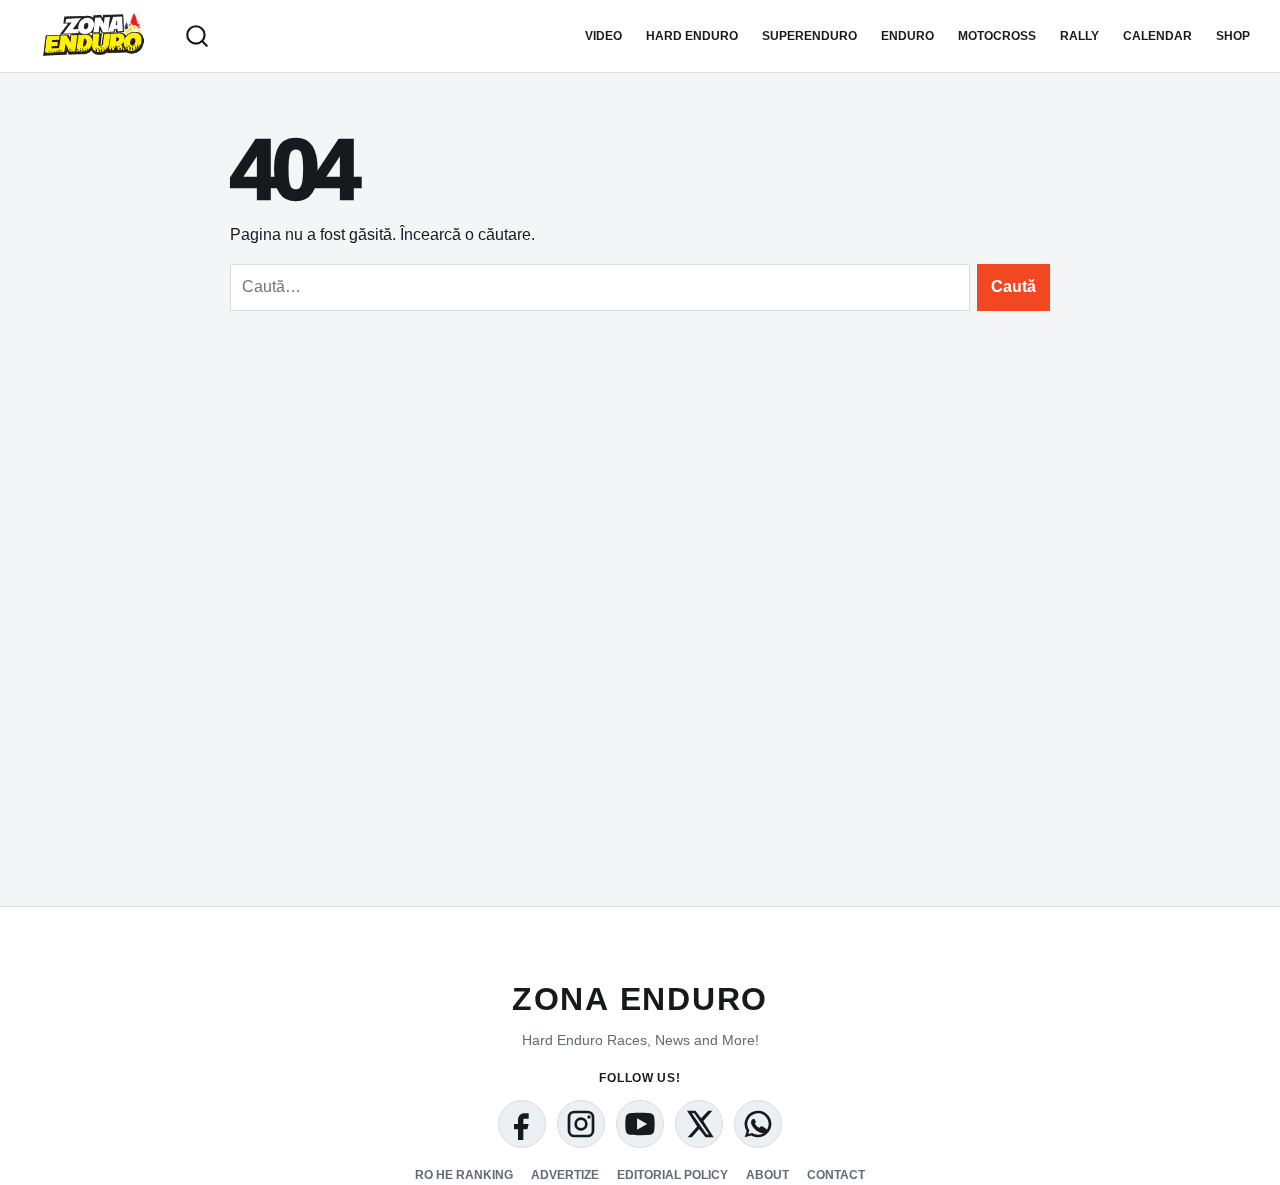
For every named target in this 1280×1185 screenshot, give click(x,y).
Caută (1013, 286)
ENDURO (907, 36)
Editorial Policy (672, 1175)
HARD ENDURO (692, 36)
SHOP (1233, 36)
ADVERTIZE (565, 1175)
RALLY (1079, 36)
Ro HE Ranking (464, 1175)
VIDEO (603, 36)
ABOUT (767, 1175)
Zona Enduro (640, 999)
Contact (836, 1175)
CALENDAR (1157, 36)
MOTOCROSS (997, 36)
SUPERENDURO (809, 36)
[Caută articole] (197, 36)
